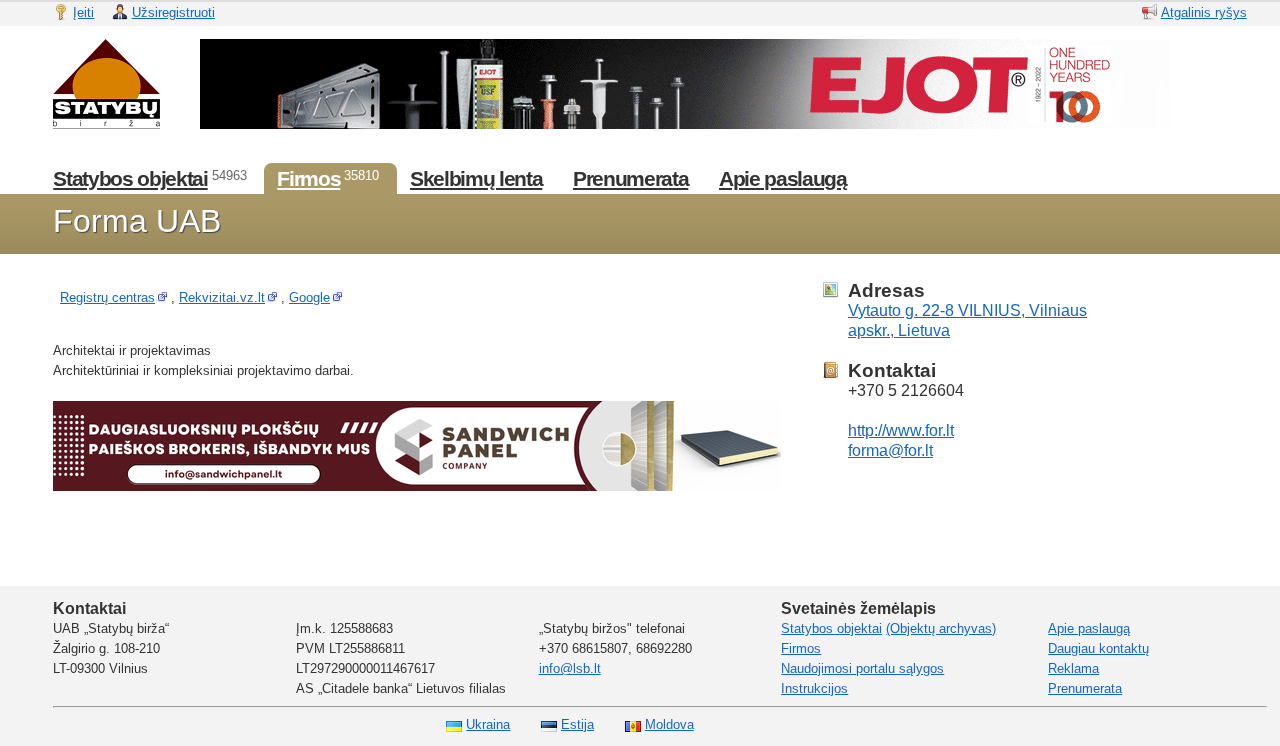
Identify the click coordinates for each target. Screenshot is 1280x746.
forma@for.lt (890, 450)
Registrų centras (107, 297)
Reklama (1073, 668)
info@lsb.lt (570, 668)
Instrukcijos (814, 688)
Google (309, 297)
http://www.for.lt (901, 430)
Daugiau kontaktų (1098, 648)
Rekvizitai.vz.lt (222, 297)
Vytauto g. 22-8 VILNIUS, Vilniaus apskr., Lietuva (967, 320)
